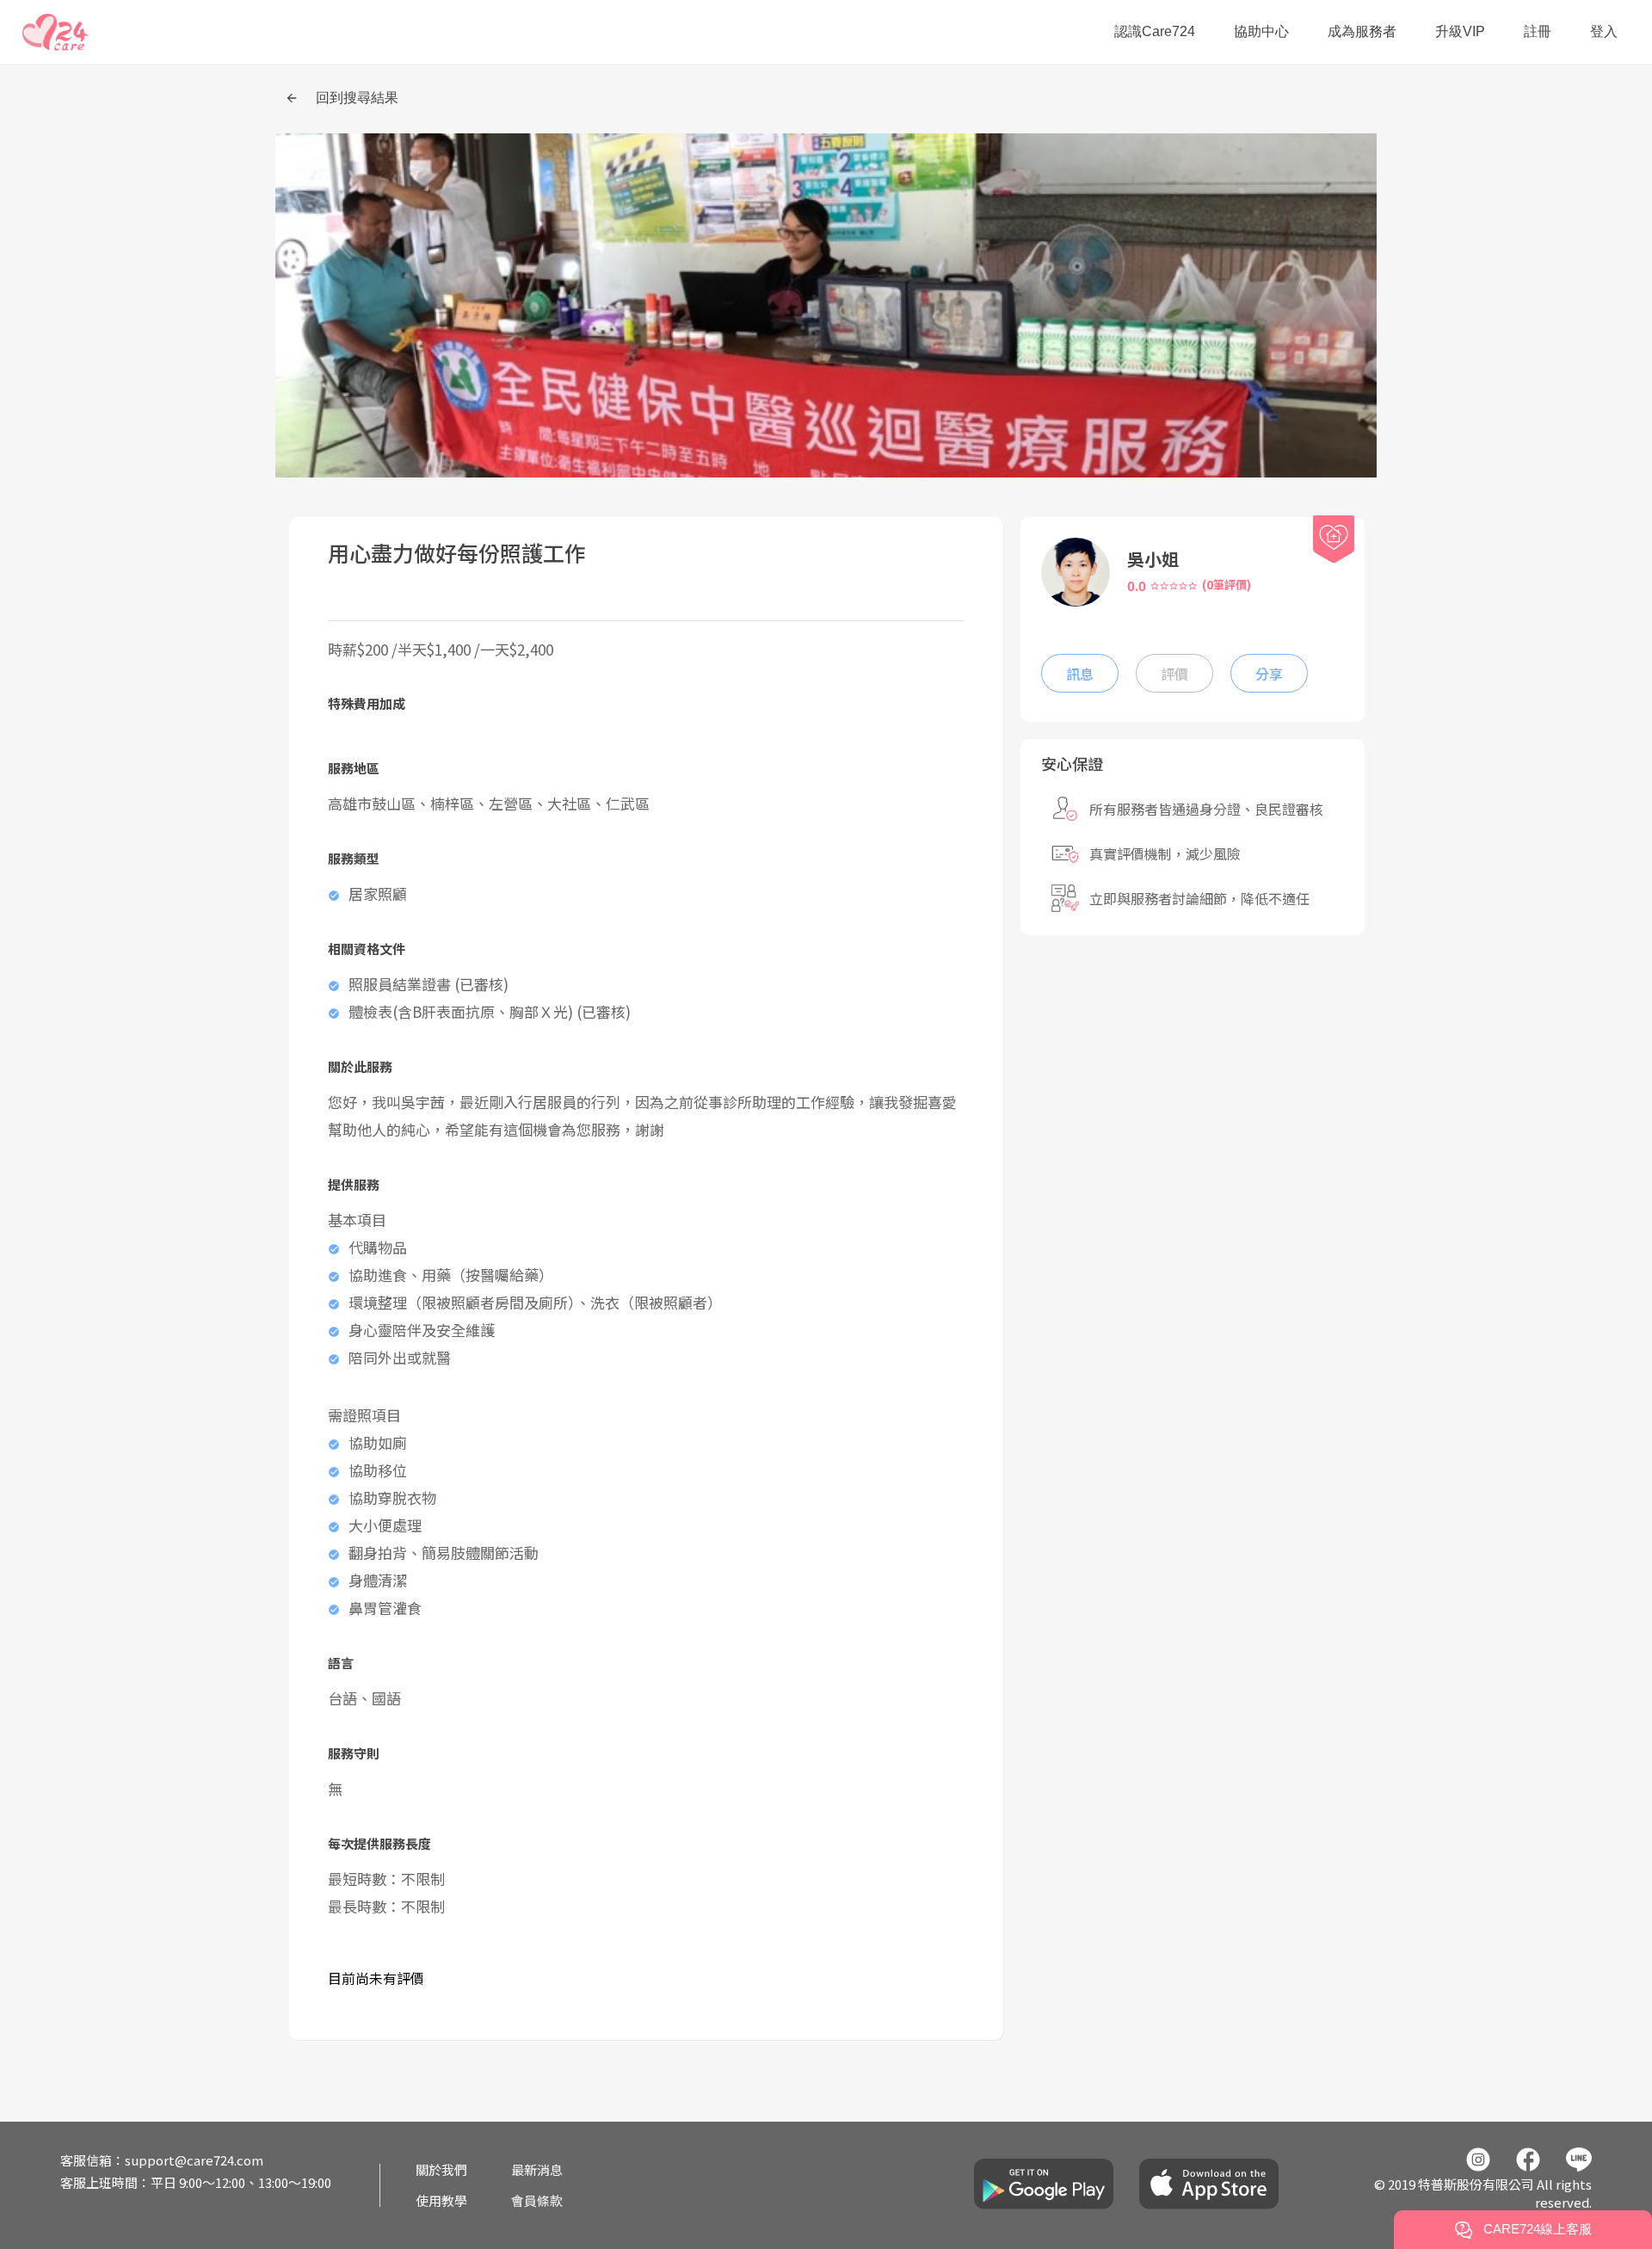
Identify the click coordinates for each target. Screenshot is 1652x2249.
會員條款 (537, 2200)
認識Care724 (1155, 31)
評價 (1174, 674)
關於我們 (441, 2169)
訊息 (1080, 674)
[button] (55, 32)
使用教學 (441, 2200)
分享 (1269, 674)
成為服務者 (1362, 31)
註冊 (1538, 31)
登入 (1604, 31)
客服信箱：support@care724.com (162, 2160)
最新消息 (537, 2169)
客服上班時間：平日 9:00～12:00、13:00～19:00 (196, 2182)
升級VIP (1460, 31)
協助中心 (1261, 31)
